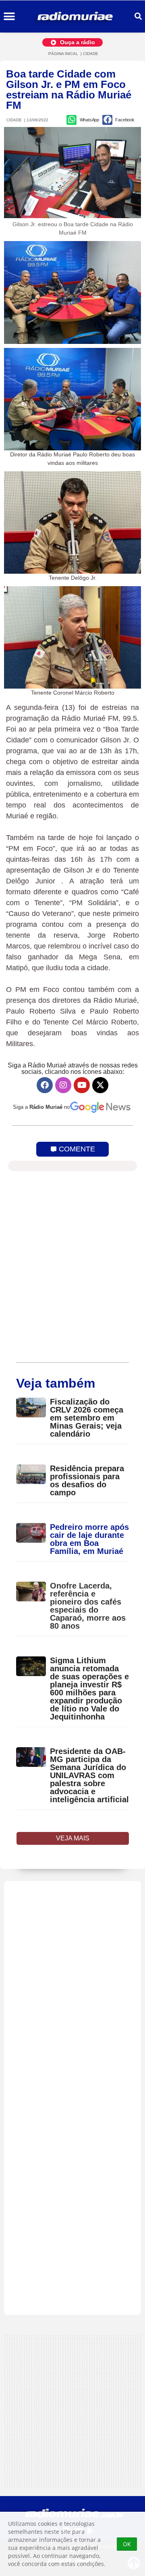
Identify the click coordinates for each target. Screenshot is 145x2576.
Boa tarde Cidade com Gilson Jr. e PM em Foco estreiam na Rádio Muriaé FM (69, 90)
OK (127, 2544)
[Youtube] (82, 1085)
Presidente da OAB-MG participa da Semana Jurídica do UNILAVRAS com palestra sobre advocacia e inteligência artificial (89, 1775)
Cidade (91, 54)
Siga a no (41, 1107)
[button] (9, 17)
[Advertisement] (72, 2098)
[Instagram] (63, 1085)
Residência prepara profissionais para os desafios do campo (87, 1480)
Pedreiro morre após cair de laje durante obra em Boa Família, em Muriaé (89, 1539)
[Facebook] (45, 1085)
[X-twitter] (100, 1085)
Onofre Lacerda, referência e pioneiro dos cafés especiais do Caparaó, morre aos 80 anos (88, 1606)
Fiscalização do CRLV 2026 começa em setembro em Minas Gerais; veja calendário (87, 1418)
